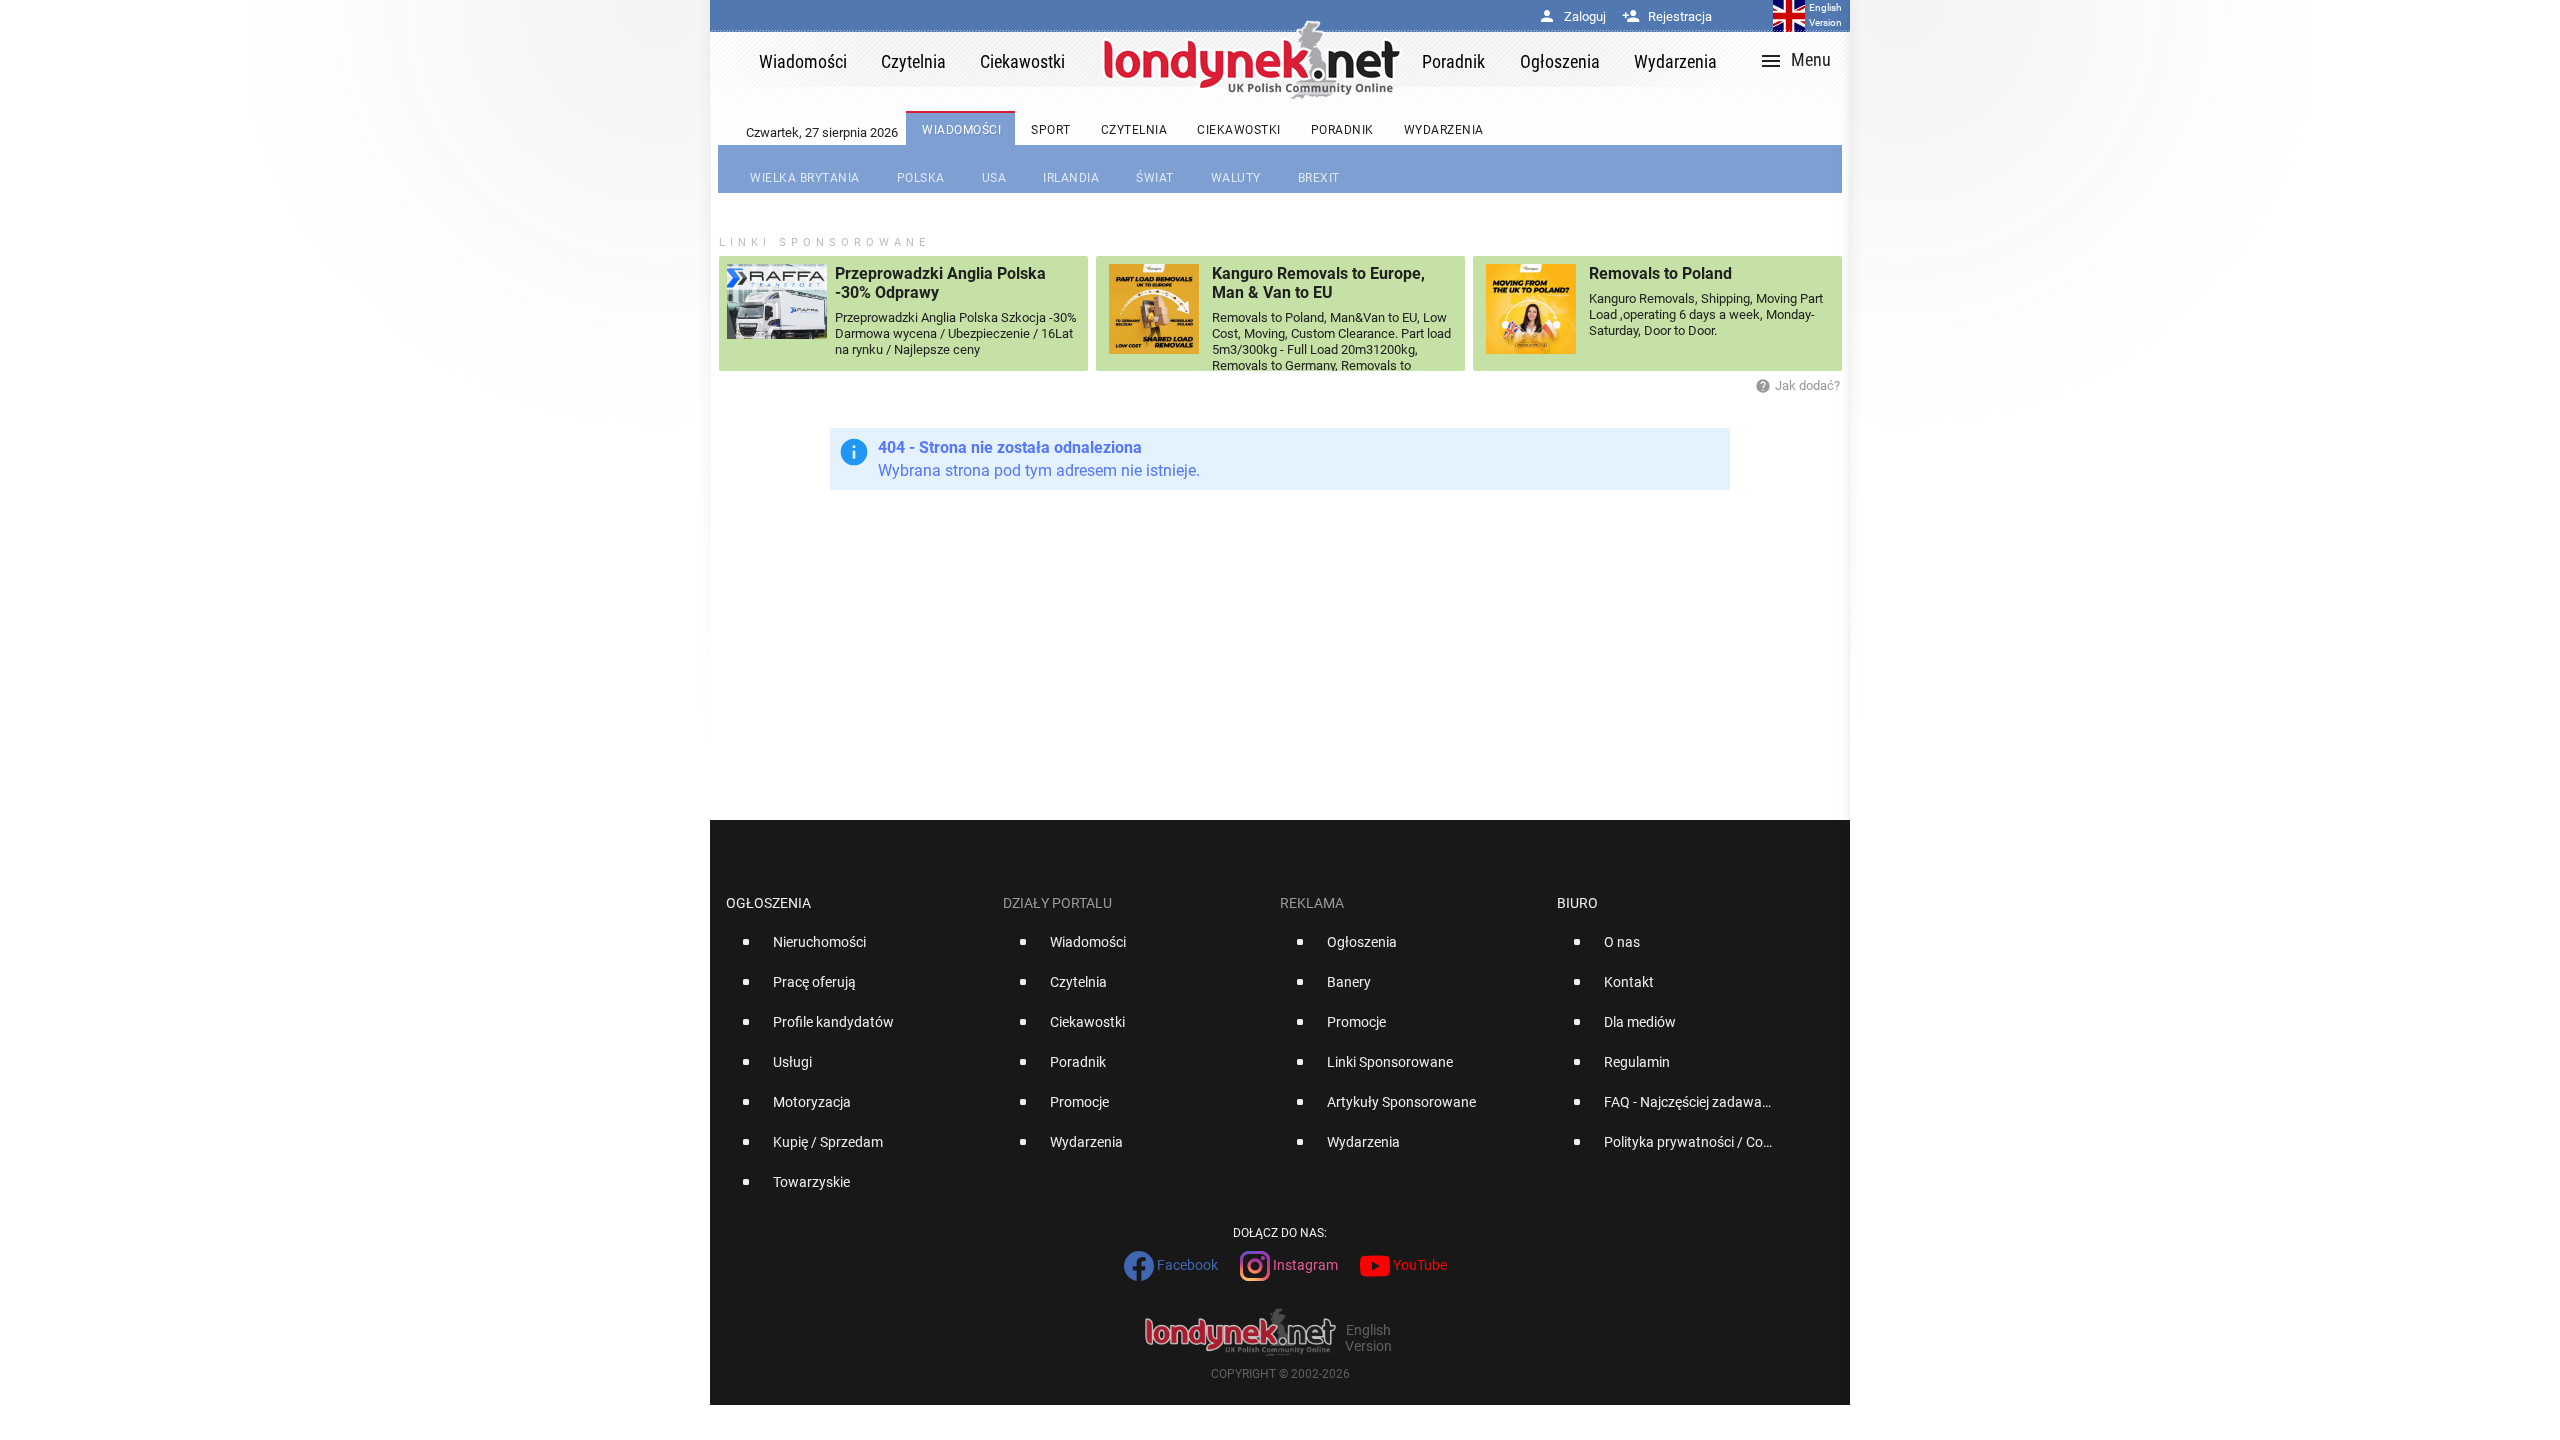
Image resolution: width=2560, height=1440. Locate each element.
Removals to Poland (1660, 273)
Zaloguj (1572, 16)
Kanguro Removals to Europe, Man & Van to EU (1318, 283)
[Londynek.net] (1252, 59)
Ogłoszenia (768, 903)
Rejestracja (1667, 16)
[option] (856, 950)
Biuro (1577, 903)
